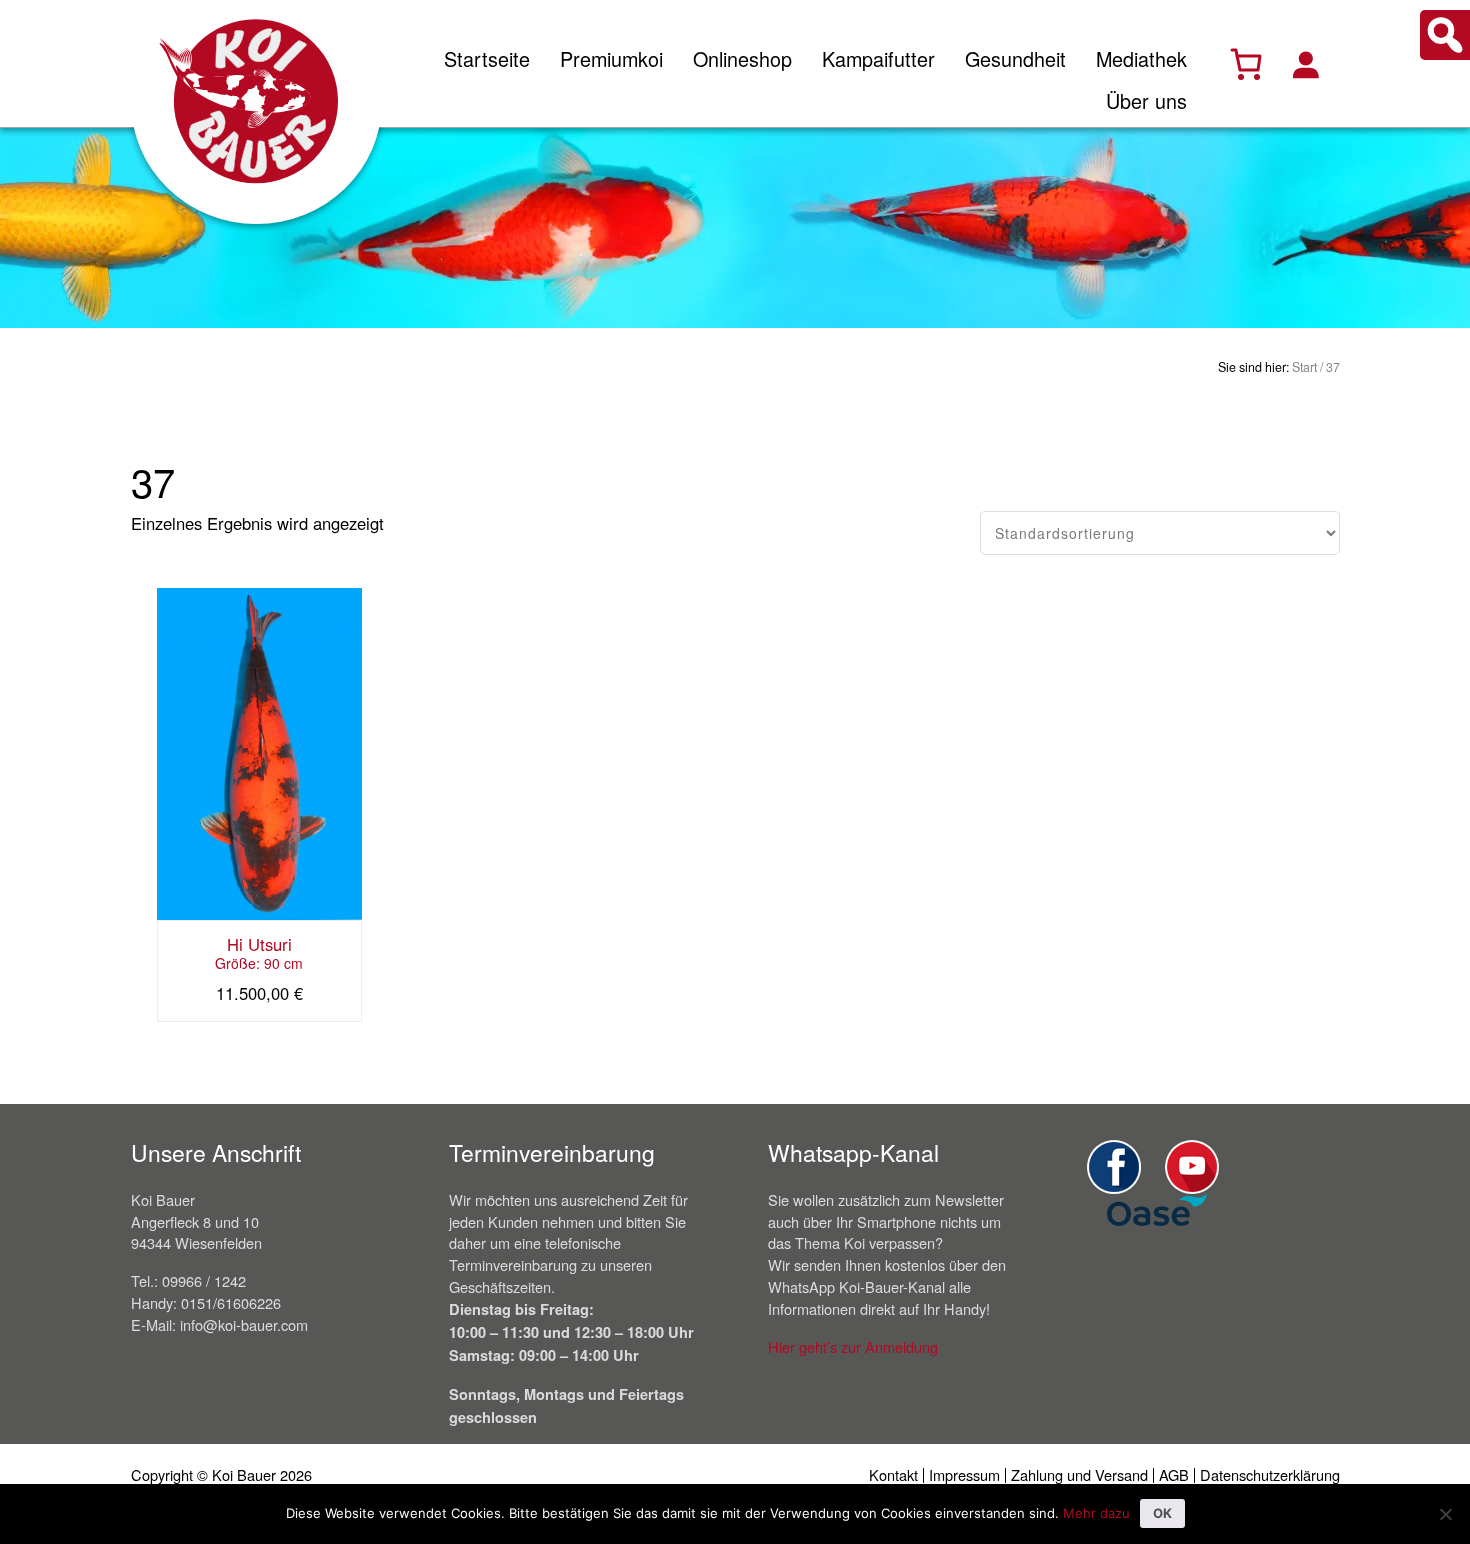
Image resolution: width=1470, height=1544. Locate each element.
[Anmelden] (1305, 64)
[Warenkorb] (1246, 64)
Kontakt (893, 1474)
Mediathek (1141, 58)
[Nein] (1445, 1514)
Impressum (964, 1474)
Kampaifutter (878, 58)
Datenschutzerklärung (1270, 1474)
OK (1162, 1513)
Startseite (487, 58)
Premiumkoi (611, 58)
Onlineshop (742, 58)
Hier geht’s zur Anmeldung (853, 1346)
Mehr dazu (1096, 1513)
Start (1304, 367)
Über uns (1146, 100)
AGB (1174, 1474)
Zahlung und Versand (1079, 1474)
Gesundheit (1015, 58)
